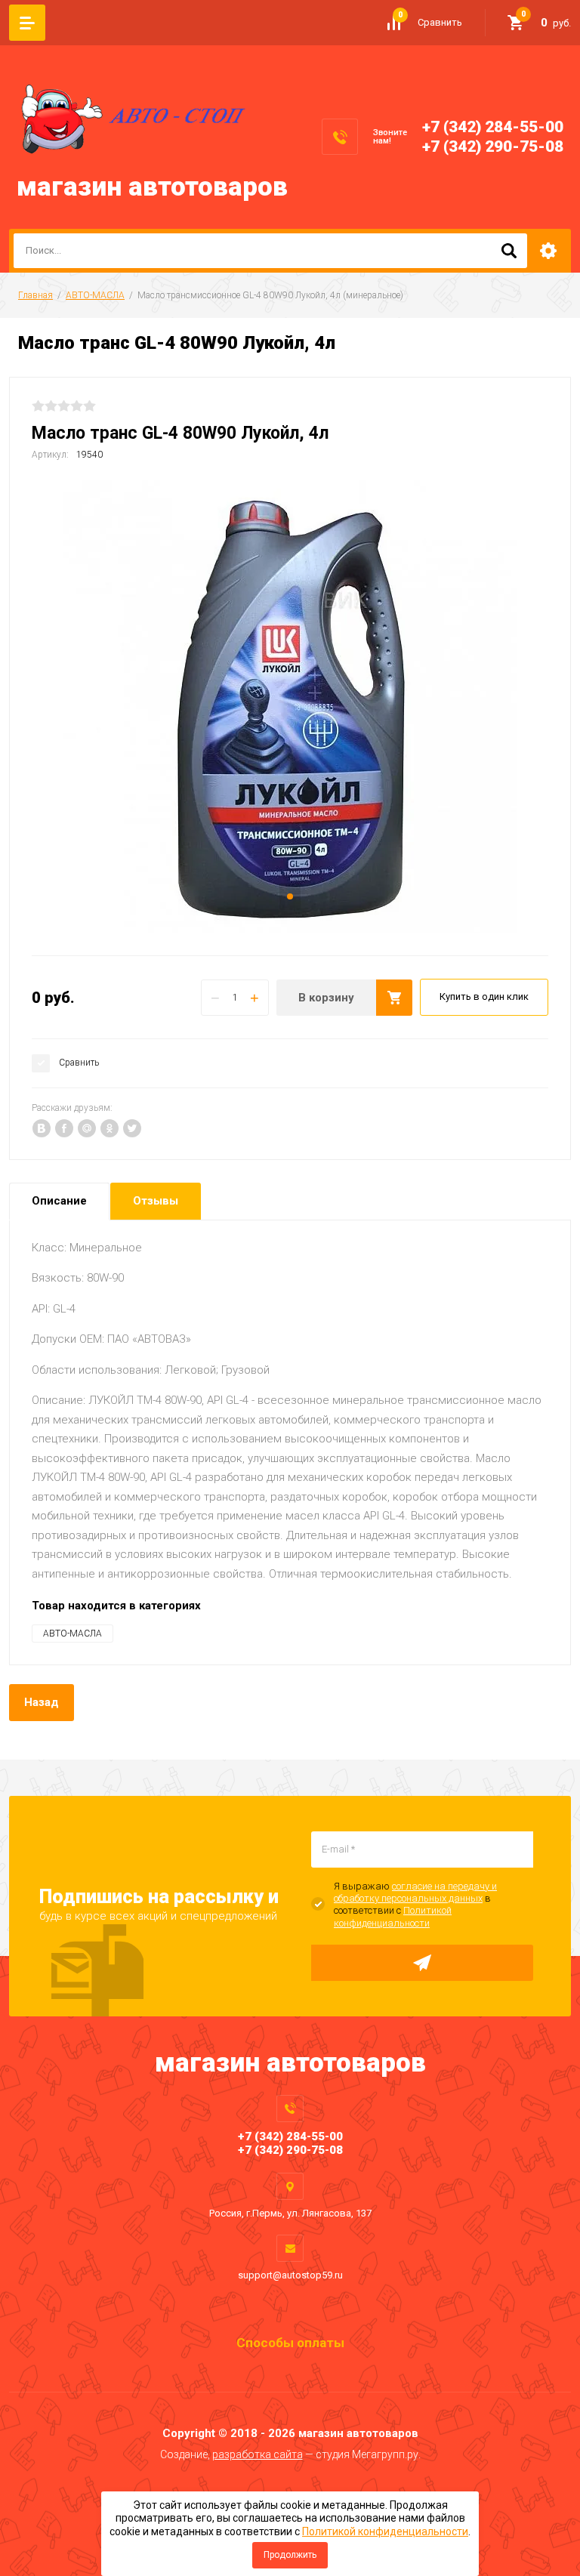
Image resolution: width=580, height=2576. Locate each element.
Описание (59, 1201)
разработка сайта (258, 2454)
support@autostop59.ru (290, 2275)
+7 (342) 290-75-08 (493, 147)
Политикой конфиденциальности (393, 1916)
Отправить (422, 1963)
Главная (35, 295)
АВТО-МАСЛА (95, 295)
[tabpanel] (290, 706)
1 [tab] (290, 896)
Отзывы (156, 1201)
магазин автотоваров (152, 187)
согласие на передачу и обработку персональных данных (415, 1892)
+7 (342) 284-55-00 (493, 127)
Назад (42, 1702)
